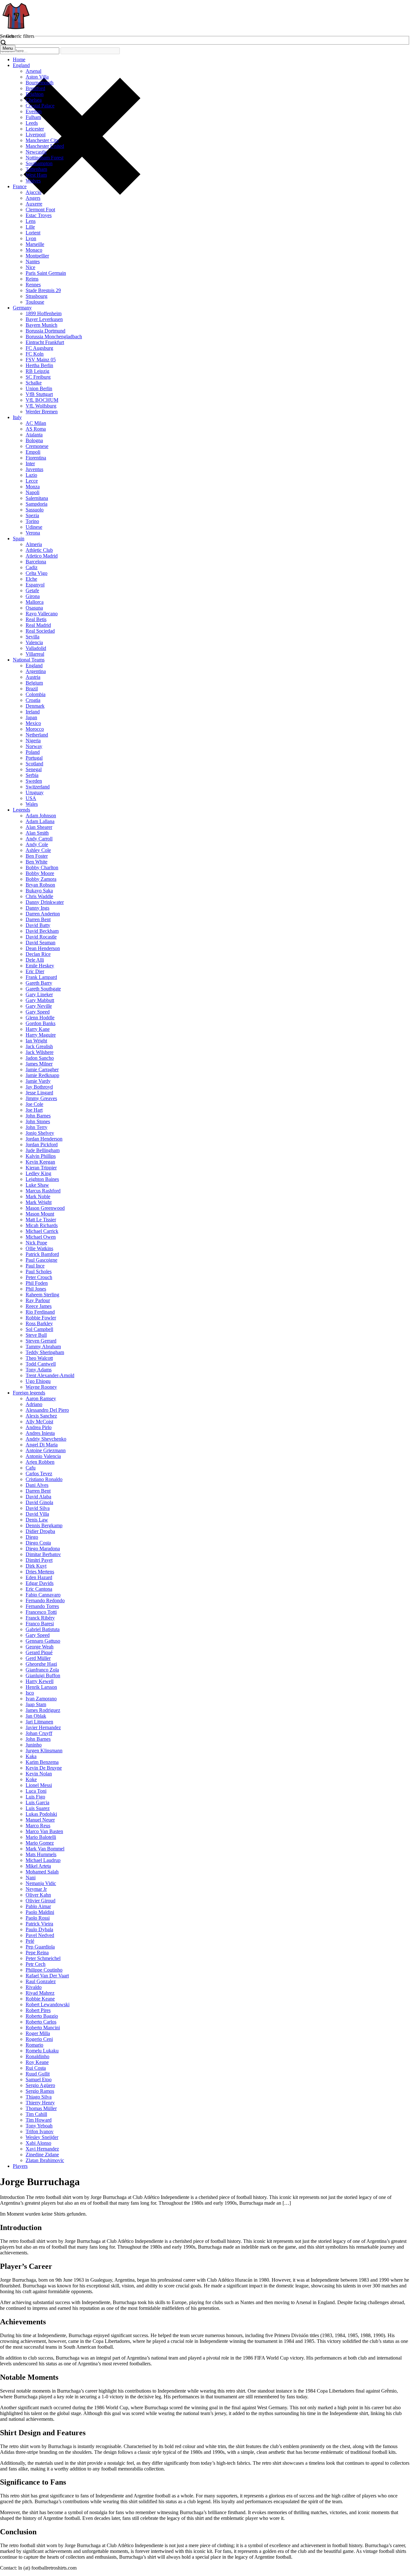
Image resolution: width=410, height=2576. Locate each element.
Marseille (35, 244)
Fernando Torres (42, 1606)
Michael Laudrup (43, 1860)
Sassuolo (35, 510)
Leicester (35, 129)
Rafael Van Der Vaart (47, 1976)
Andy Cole (37, 844)
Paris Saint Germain (46, 273)
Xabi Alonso (38, 2143)
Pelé (30, 1941)
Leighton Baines (42, 1179)
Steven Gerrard (41, 1341)
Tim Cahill (36, 2114)
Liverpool (36, 135)
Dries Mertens (40, 1572)
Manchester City (42, 140)
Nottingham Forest (45, 158)
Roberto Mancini (43, 2028)
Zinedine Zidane (42, 2155)
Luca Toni (36, 1791)
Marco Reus (38, 1826)
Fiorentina (36, 458)
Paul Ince (35, 1266)
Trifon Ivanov (40, 2131)
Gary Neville (39, 1006)
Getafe (32, 590)
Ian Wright (36, 1041)
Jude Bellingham (43, 1150)
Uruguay (35, 792)
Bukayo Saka (39, 891)
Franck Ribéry (40, 1618)
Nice (30, 267)
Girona (33, 596)
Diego (32, 1537)
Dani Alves (37, 1485)
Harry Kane (38, 1029)
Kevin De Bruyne (44, 1768)
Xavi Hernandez (42, 2149)
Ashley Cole (38, 850)
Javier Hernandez (43, 1727)
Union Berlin (39, 388)
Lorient (33, 233)
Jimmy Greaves (41, 1098)
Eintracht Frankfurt (45, 342)
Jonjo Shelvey (40, 1133)
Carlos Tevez (39, 1473)
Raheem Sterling (42, 1295)
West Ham (36, 175)
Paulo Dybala (39, 1929)
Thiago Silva (39, 2097)
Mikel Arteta (38, 1866)
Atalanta (34, 435)
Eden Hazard (39, 1577)
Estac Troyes (39, 215)
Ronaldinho (37, 2056)
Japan (31, 717)
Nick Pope (36, 1243)
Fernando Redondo (45, 1600)
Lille (30, 227)
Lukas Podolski (41, 1814)
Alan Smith (37, 833)
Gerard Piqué (39, 1652)
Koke (31, 1779)
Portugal (34, 758)
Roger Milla (38, 2033)
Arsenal (33, 71)
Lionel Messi (39, 1785)
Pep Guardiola (40, 1947)
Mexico (33, 723)
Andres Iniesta (40, 1433)
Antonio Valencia (43, 1456)
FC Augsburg (39, 348)
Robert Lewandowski (48, 2004)
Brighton (35, 94)
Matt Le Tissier (41, 1220)
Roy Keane (37, 2062)
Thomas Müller (41, 2108)
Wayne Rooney (41, 1387)
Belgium (34, 683)
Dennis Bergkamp (44, 1525)
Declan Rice (38, 954)
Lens (31, 221)
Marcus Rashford (43, 1191)
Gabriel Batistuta (43, 1629)
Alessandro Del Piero (47, 1410)
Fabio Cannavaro (43, 1595)
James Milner (39, 1064)
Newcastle (36, 152)
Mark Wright (39, 1202)
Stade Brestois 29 (43, 290)
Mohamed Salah (42, 1872)
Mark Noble (38, 1196)
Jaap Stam (36, 1704)
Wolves (33, 181)
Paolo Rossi (38, 1918)
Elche (31, 579)
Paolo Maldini (40, 1912)
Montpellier (37, 256)
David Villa (37, 1514)
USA (31, 798)
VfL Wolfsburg (41, 406)
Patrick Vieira (39, 1924)
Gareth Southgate (43, 989)
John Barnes (38, 1116)
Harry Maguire (41, 1035)
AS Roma (36, 429)
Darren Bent (38, 919)
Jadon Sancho (40, 1058)
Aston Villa (37, 77)
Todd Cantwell (41, 1364)
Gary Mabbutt (40, 1000)
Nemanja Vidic (41, 1883)
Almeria (34, 544)
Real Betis (36, 619)
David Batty (38, 925)
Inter (30, 463)
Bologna (34, 440)
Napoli (33, 492)
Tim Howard (39, 2120)
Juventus (34, 469)
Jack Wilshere (40, 1052)
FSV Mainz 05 (41, 360)
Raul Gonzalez (41, 1981)
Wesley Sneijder (42, 2137)
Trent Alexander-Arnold (50, 1375)
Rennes (33, 285)
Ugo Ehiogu (38, 1381)
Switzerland (38, 787)
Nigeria (33, 741)
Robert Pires (38, 2010)
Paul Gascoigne (41, 1260)
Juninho (34, 1745)
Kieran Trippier (41, 1168)
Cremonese (37, 446)
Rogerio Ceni (39, 2039)
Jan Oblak (36, 1716)
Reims (32, 279)
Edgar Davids (40, 1583)
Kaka (31, 1756)
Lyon (31, 238)
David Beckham (42, 931)
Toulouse (35, 302)
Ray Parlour (38, 1300)
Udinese (34, 527)
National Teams (29, 660)
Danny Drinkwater (45, 902)
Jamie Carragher (42, 1069)
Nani (31, 1877)
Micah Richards (42, 1225)
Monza (33, 487)
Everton (34, 111)
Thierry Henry (40, 2103)
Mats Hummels (41, 1854)
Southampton (39, 163)
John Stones (38, 1121)
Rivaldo (34, 1987)
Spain (19, 539)
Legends (21, 810)
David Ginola (39, 1502)
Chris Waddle (39, 896)
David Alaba (38, 1497)
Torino (32, 521)
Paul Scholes (39, 1271)
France (20, 186)
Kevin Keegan (40, 1162)
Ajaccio (33, 192)
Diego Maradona (43, 1549)
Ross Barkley (39, 1323)
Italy (17, 417)
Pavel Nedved (40, 1935)
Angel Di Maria (42, 1445)
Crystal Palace (40, 106)
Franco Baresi (40, 1624)
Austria (33, 677)
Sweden (34, 781)
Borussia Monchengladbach (54, 337)
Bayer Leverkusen (44, 319)
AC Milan (36, 423)
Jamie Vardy (38, 1081)
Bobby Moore (40, 873)
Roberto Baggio (42, 2016)
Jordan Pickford (42, 1145)
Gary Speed (38, 1012)
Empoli (33, 452)
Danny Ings (37, 908)
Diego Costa (38, 1543)
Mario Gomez (40, 1843)
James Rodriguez (43, 1710)
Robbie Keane (40, 1999)
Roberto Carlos (41, 2022)
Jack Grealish (39, 1046)
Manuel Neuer (40, 1820)
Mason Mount (40, 1214)
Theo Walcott (39, 1358)
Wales (32, 804)
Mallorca (35, 602)
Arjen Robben (40, 1462)
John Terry (37, 1127)
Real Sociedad (40, 631)
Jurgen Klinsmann (44, 1751)
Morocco (35, 729)
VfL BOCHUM (42, 400)
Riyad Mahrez (40, 1993)
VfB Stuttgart (39, 394)
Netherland (37, 735)
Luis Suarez (38, 1808)
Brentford (35, 88)
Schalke (34, 383)
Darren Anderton (43, 914)
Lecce (32, 481)
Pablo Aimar (38, 1906)
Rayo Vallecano (42, 614)
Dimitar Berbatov (43, 1554)
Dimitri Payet (39, 1560)
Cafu (31, 1468)
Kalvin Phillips (41, 1156)
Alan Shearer (39, 827)
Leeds (32, 123)
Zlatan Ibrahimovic (45, 2160)
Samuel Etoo (39, 2079)
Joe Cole (34, 1104)
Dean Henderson (43, 948)
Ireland (33, 712)
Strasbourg (37, 296)
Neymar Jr (36, 1889)
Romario (34, 2045)
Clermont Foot (40, 210)
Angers (33, 198)
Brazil (32, 689)
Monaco (34, 250)
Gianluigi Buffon (43, 1675)
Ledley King (38, 1173)
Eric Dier (35, 971)
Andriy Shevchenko (46, 1439)
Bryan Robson (40, 885)
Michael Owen (41, 1237)
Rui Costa (36, 2068)
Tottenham (36, 169)
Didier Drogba (40, 1531)
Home (19, 59)
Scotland (34, 764)
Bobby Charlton (42, 867)
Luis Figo (35, 1797)
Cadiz (32, 567)
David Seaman (41, 943)
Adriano (34, 1404)
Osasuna (34, 608)
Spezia (32, 515)
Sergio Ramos (40, 2091)
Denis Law (37, 1520)
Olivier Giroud (41, 1901)
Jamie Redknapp (42, 1075)
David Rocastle (41, 937)
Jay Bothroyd (39, 1087)
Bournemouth (40, 83)
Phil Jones (36, 1289)
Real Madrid (38, 625)
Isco (30, 1693)
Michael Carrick (42, 1231)
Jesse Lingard (39, 1093)
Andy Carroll (39, 839)
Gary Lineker (39, 994)
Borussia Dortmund (45, 331)
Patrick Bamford (42, 1254)
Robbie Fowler (41, 1318)
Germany (22, 308)
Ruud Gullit (38, 2074)
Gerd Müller (38, 1658)
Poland (33, 752)
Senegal (34, 769)
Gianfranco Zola (42, 1670)
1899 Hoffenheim (44, 313)
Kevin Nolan (39, 1774)
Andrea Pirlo (39, 1427)
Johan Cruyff (39, 1733)
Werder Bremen (42, 412)
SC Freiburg (38, 377)
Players (20, 2166)
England (21, 65)
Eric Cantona (39, 1589)
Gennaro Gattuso (43, 1641)
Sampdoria (37, 504)
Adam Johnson (41, 816)
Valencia (34, 642)
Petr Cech (36, 1964)
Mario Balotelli (41, 1837)
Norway (34, 746)
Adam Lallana (40, 821)
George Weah (40, 1647)
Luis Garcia (37, 1802)
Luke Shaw (37, 1185)
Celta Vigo (37, 573)
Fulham (33, 117)
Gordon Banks (41, 1023)
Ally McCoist (39, 1422)
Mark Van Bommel (45, 1849)
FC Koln (35, 354)
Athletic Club (39, 550)
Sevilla (33, 637)
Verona (33, 533)
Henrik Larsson (41, 1687)
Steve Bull (36, 1335)
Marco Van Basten (44, 1831)
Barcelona (36, 562)
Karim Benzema (42, 1762)
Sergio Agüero (40, 2085)
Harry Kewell (40, 1681)
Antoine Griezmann (46, 1450)
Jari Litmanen (39, 1722)
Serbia (32, 775)
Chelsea (34, 100)
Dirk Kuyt (36, 1566)
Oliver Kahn (38, 1895)
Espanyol (35, 585)
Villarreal (35, 654)
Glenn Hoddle (40, 1018)
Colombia (36, 694)
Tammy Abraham (43, 1347)
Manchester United (45, 146)
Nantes (33, 261)
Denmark (35, 706)
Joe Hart (34, 1110)
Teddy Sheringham (45, 1352)
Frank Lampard (41, 977)
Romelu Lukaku (42, 2051)
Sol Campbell (39, 1329)
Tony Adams (39, 1370)
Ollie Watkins (39, 1248)
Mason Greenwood (45, 1208)
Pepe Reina (37, 1953)
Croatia (33, 700)
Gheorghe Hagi (41, 1664)
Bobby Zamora (41, 879)
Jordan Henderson (44, 1139)
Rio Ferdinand (40, 1312)
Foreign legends (29, 1393)
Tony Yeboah (39, 2126)
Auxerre (34, 204)
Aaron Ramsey (41, 1398)
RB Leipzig (37, 371)
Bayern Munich (41, 325)
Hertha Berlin (39, 365)
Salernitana (37, 498)
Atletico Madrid (42, 556)
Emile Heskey (40, 966)
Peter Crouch (39, 1277)
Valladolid (36, 648)
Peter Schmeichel (43, 1958)
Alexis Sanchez (41, 1416)
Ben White (37, 862)
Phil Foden (37, 1283)
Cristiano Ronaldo (44, 1479)
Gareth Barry (39, 983)
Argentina (36, 671)
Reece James (39, 1306)
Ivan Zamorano (41, 1699)
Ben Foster (37, 856)
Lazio (31, 475)
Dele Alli (35, 960)
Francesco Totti (41, 1612)
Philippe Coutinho (44, 1970)
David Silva (38, 1508)
